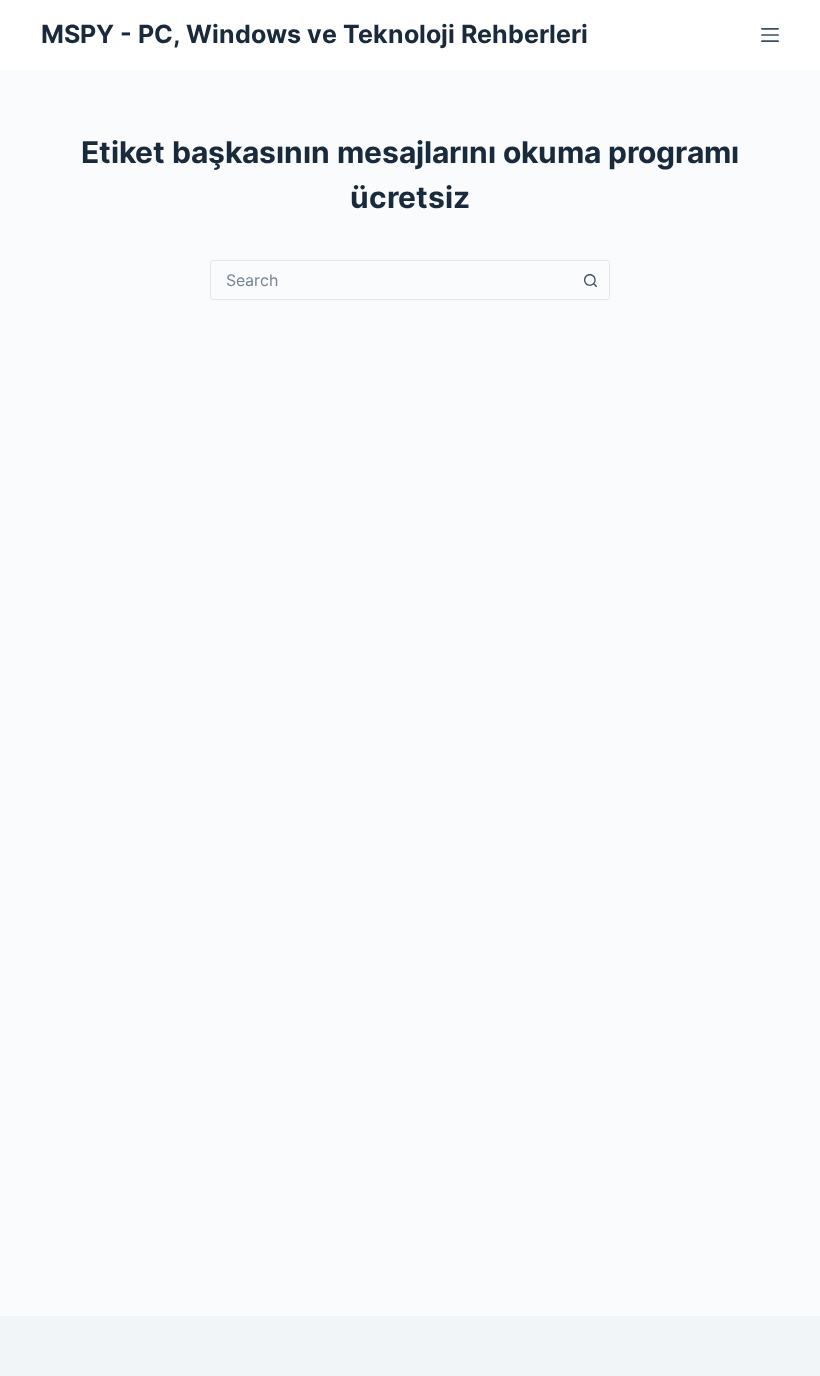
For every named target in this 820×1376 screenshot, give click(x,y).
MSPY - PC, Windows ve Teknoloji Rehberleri (314, 34)
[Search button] (590, 280)
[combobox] (391, 280)
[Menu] (770, 35)
